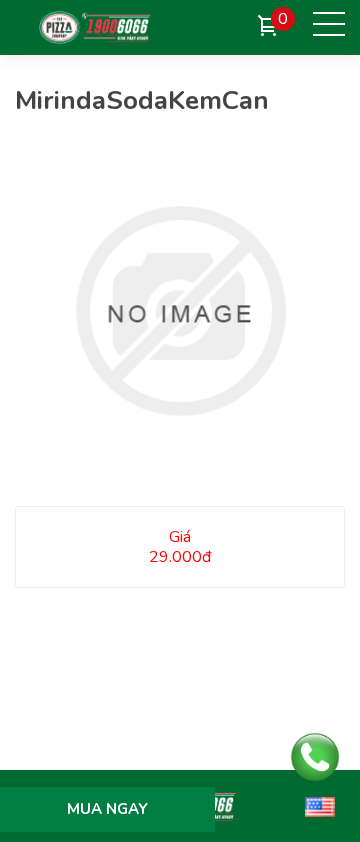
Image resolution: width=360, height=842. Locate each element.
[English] (320, 806)
